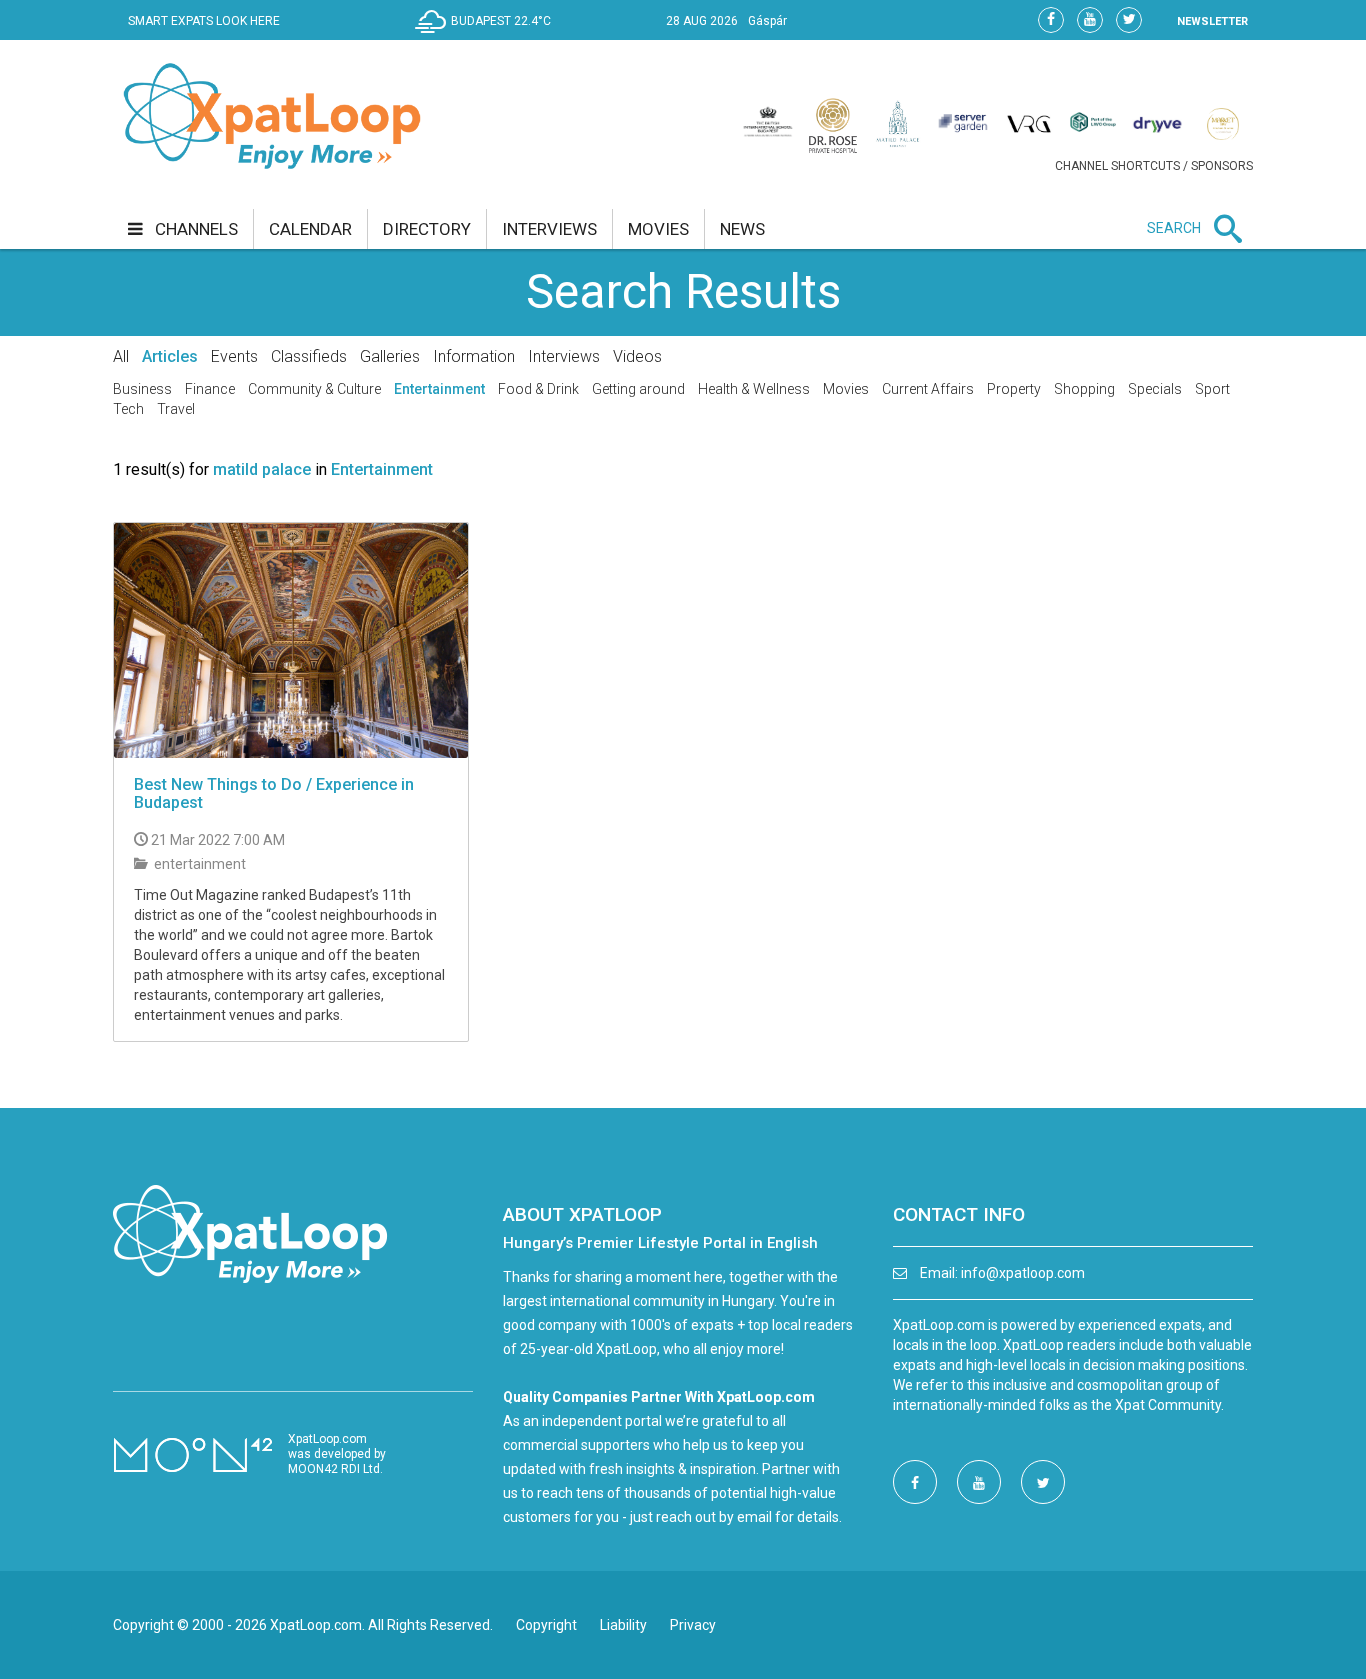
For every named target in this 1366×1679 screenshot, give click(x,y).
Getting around (638, 389)
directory (427, 229)
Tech (128, 409)
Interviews (564, 356)
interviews (549, 229)
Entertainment (439, 389)
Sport (1212, 389)
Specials (1155, 389)
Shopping (1084, 389)
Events (234, 356)
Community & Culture (314, 389)
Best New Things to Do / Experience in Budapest (274, 793)
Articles (170, 356)
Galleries (390, 356)
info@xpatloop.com (1023, 1273)
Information (474, 356)
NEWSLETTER (1212, 21)
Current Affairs (928, 389)
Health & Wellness (754, 389)
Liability (623, 1625)
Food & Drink (538, 389)
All (121, 356)
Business (142, 389)
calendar (310, 229)
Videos (637, 356)
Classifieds (309, 356)
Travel (176, 409)
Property (1014, 389)
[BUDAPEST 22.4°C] (488, 36)
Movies (846, 389)
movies (658, 229)
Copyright (546, 1625)
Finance (210, 389)
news (742, 229)
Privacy (693, 1625)
